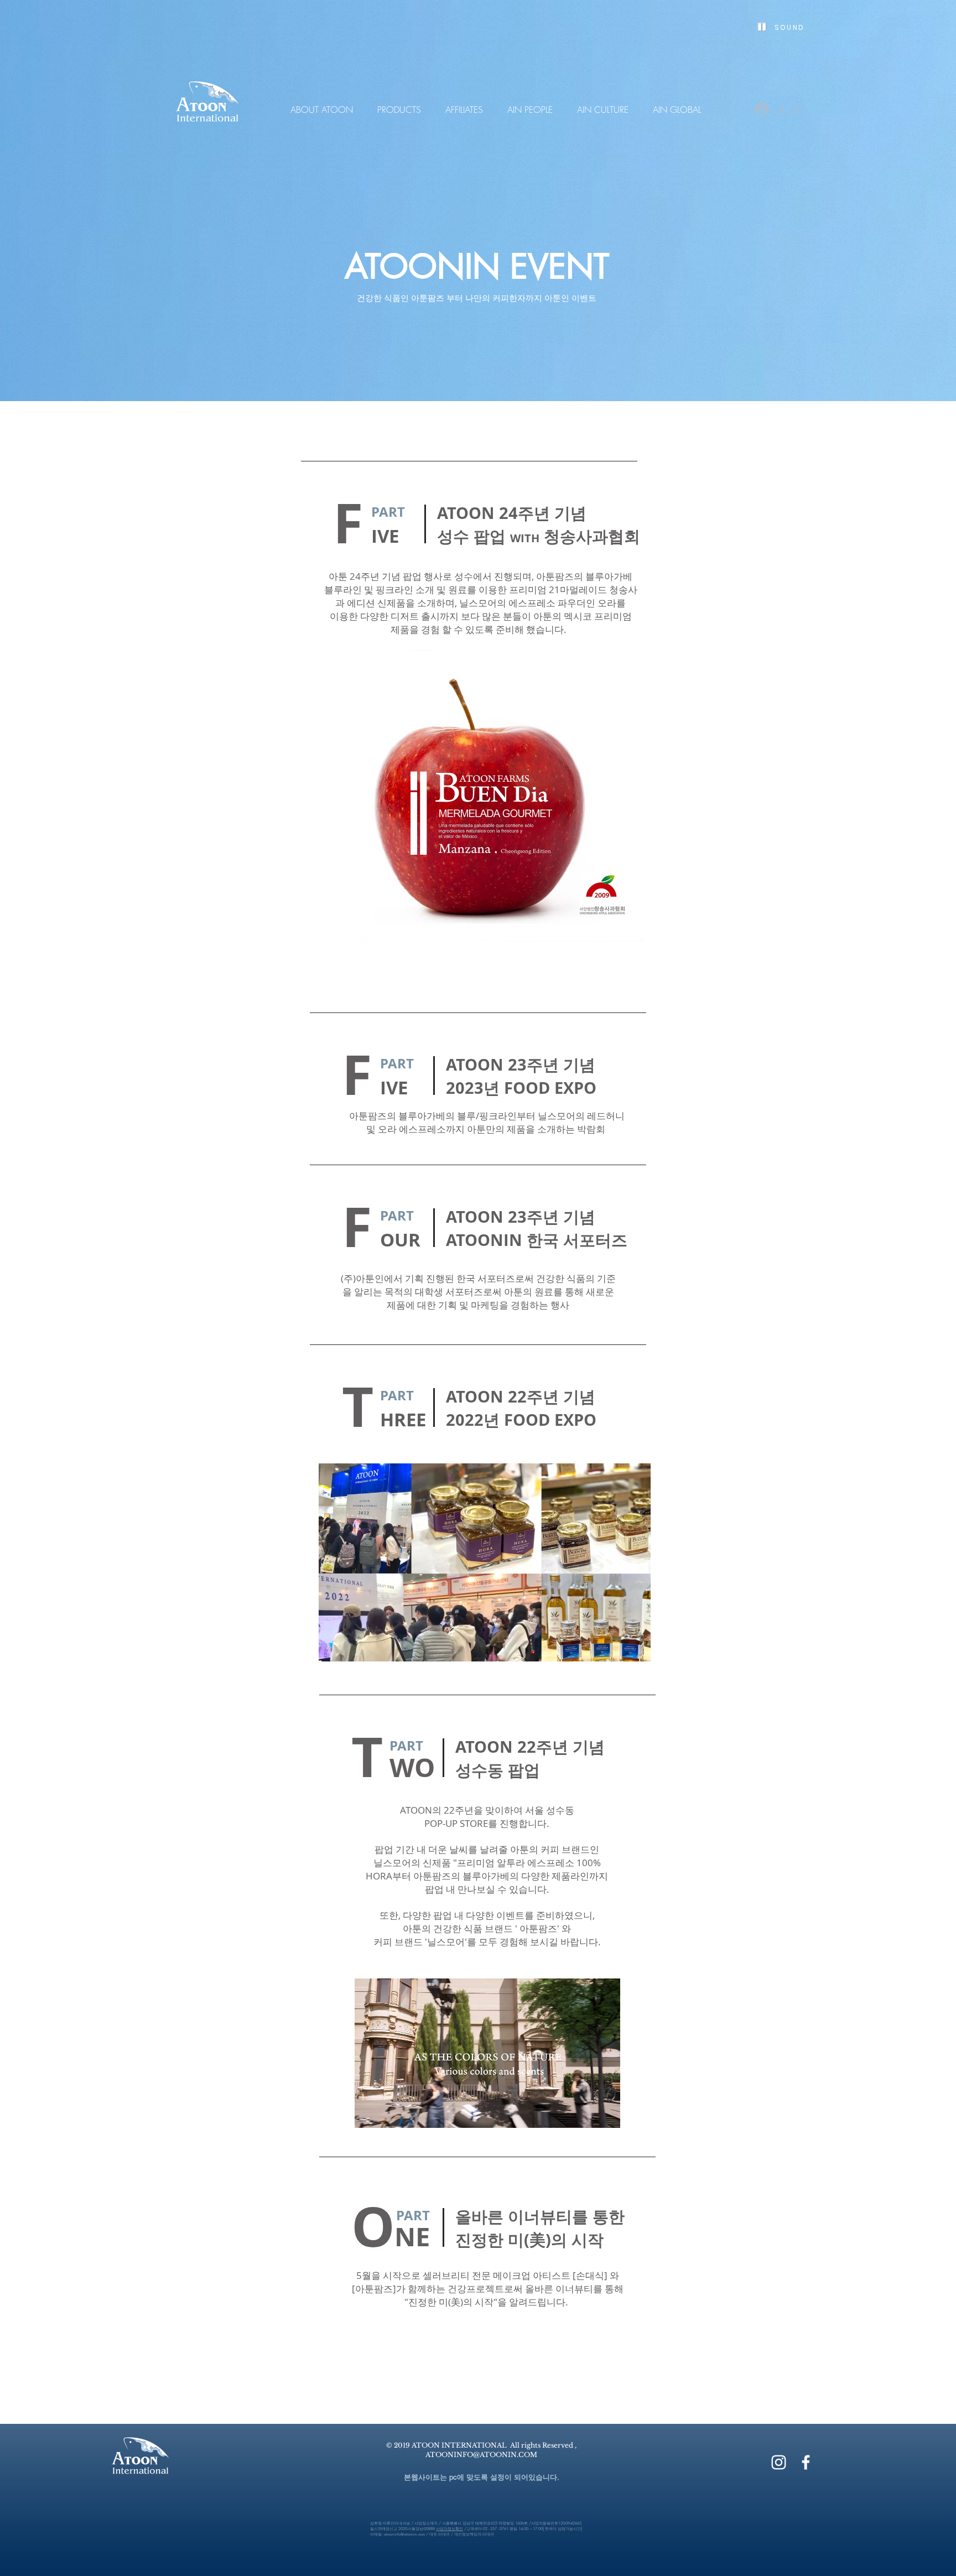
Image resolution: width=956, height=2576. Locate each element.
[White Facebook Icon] (806, 2462)
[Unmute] (388, 2113)
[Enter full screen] (605, 2113)
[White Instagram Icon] (779, 2462)
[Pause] (369, 2113)
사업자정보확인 (450, 2529)
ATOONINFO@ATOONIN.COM (481, 2455)
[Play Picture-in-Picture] (586, 2113)
